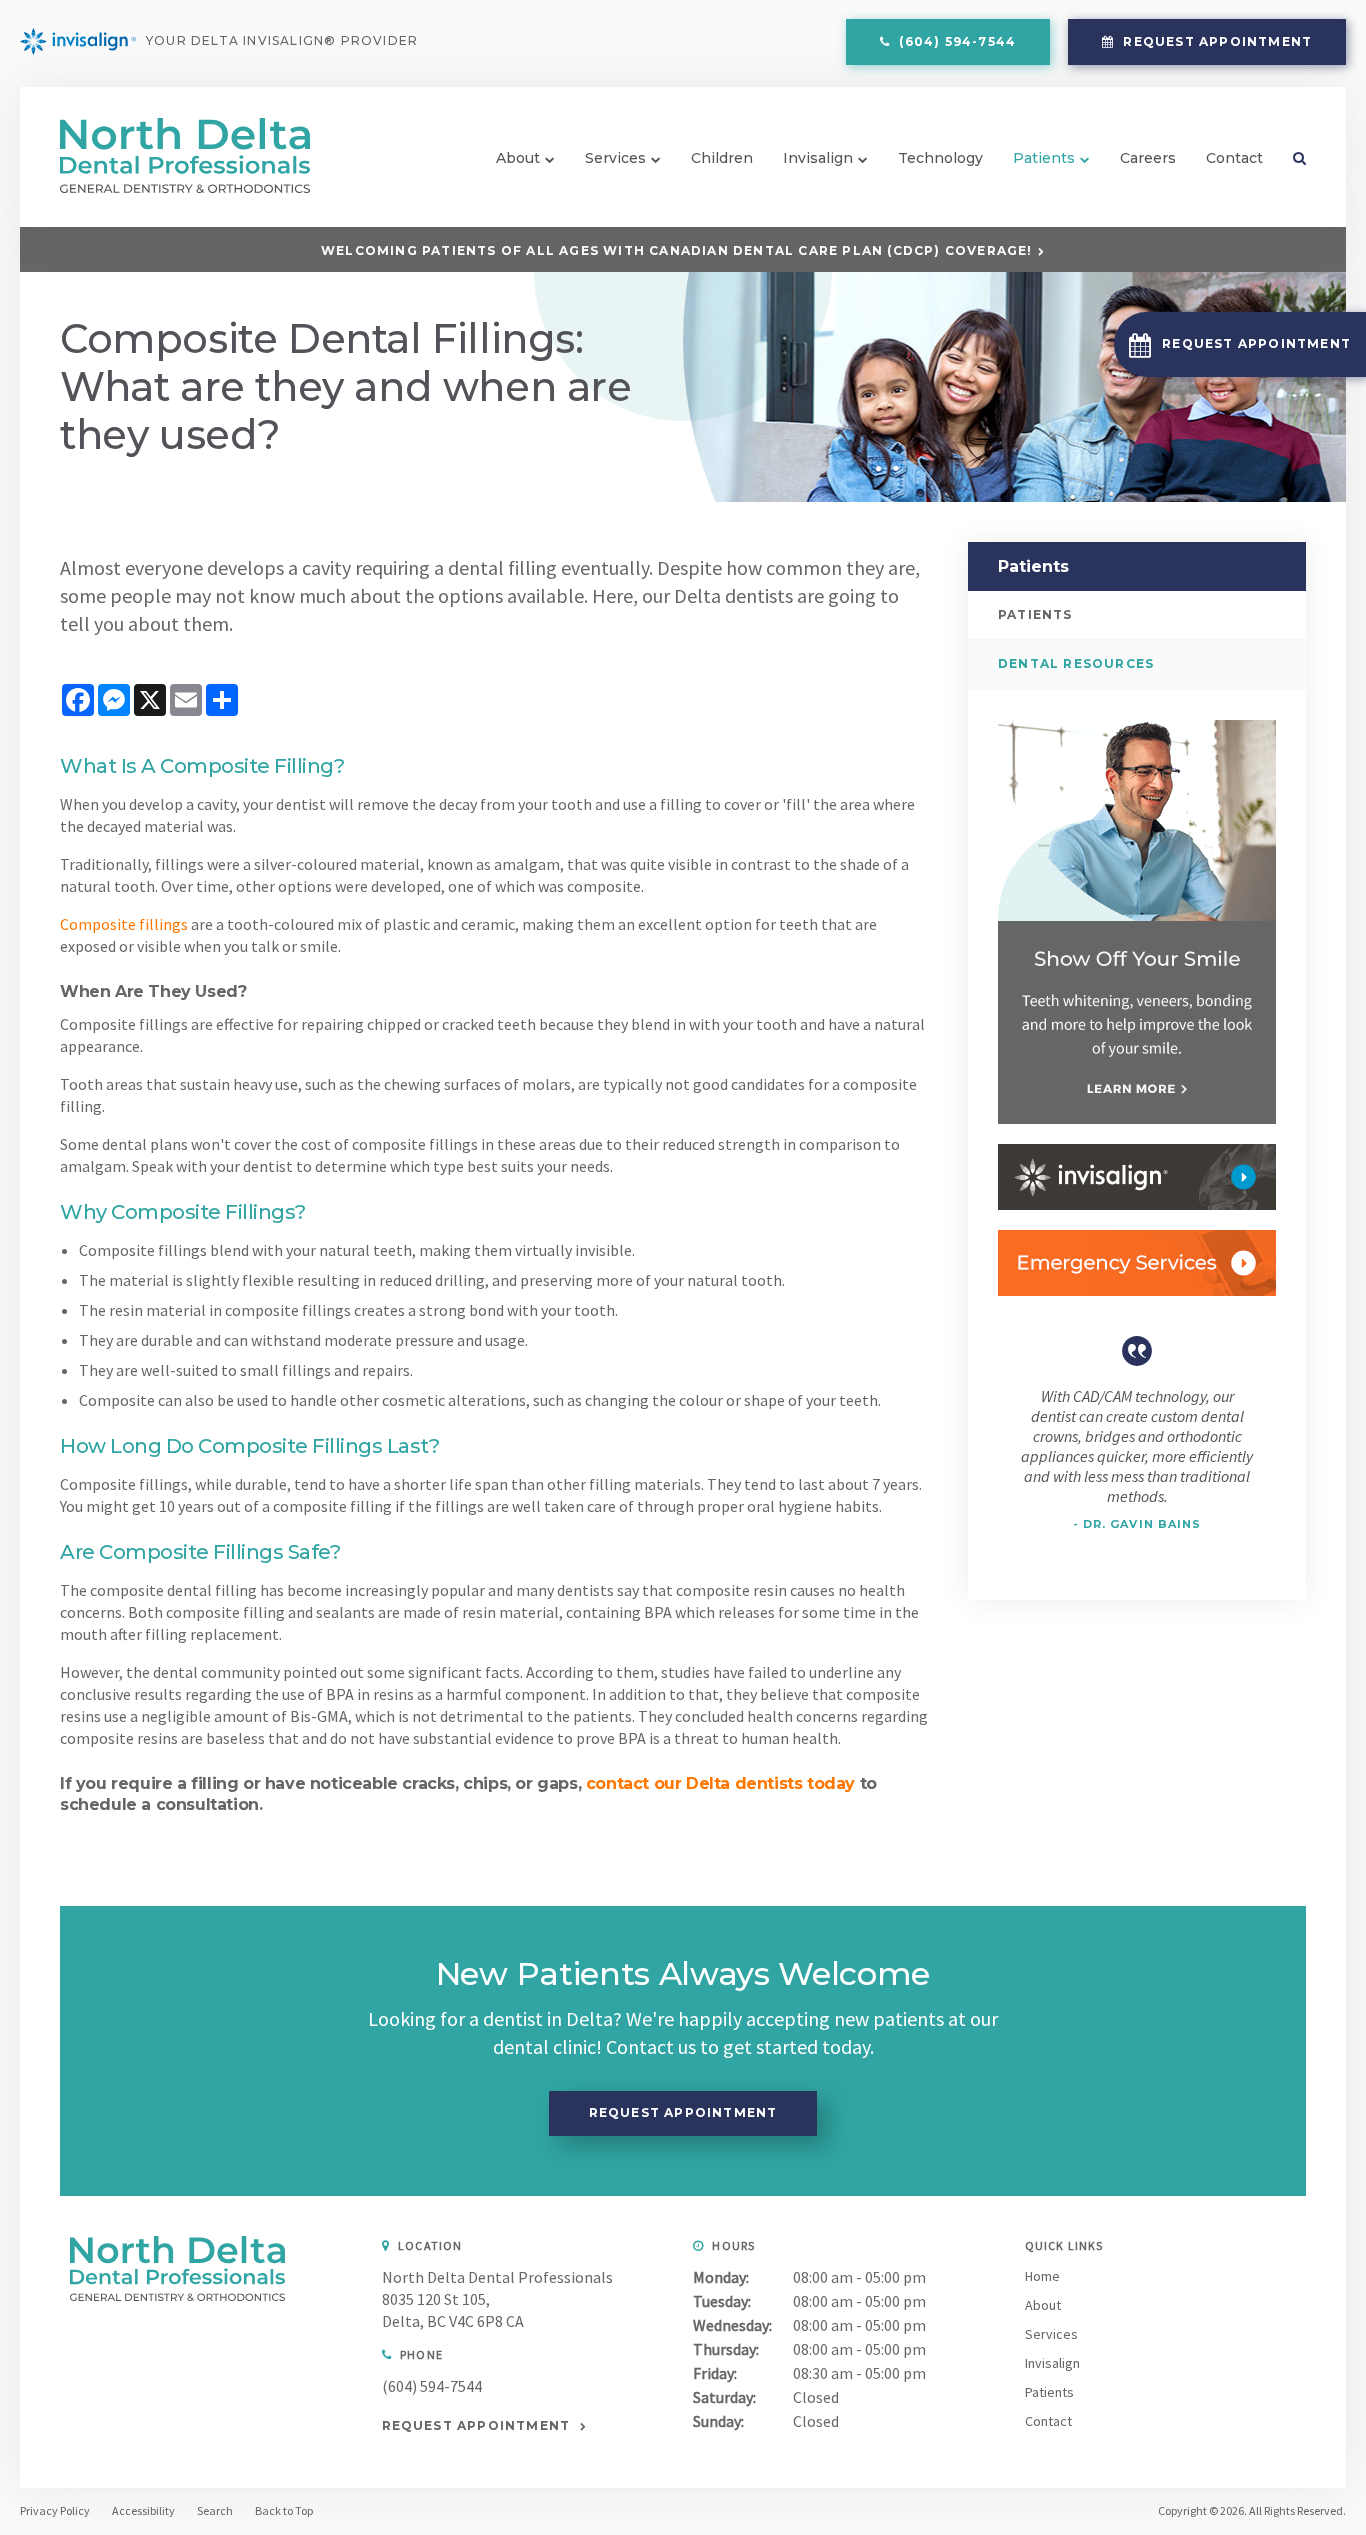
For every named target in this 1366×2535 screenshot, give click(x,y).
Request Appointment (1215, 41)
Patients (1044, 158)
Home (1042, 2276)
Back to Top (284, 2510)
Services (615, 158)
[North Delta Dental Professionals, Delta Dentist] (177, 2295)
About (518, 158)
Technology (940, 158)
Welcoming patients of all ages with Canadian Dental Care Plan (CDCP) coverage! (677, 250)
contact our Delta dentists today (720, 1783)
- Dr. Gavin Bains (1137, 1524)
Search (1292, 158)
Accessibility (143, 2510)
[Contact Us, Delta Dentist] (1137, 1263)
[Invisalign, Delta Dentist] (1137, 1177)
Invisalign (818, 158)
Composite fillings (124, 924)
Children (722, 158)
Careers (1148, 158)
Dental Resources (1076, 663)
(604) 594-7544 (432, 2386)
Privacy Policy (55, 2510)
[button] (1240, 344)
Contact (1234, 158)
